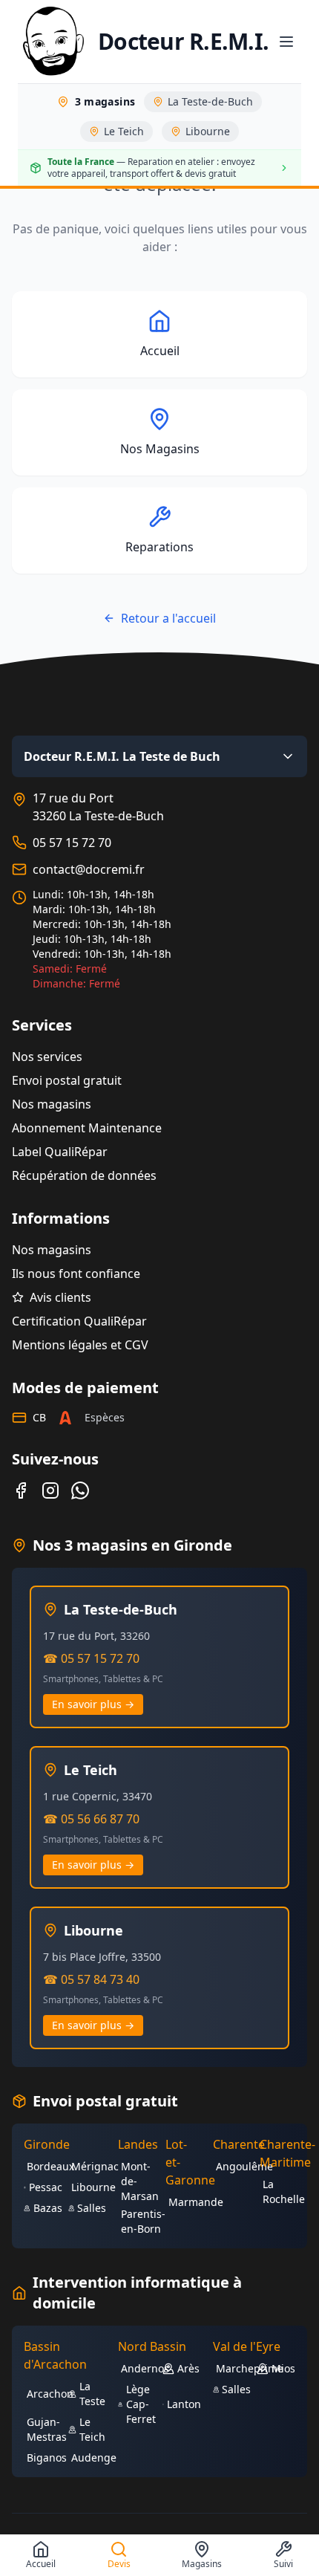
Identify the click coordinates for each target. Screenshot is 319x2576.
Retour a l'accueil (168, 618)
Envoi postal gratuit (67, 1080)
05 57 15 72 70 (72, 843)
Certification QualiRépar (79, 1321)
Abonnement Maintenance (87, 1128)
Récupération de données (84, 1175)
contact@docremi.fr (89, 869)
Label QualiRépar (60, 1152)
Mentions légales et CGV (80, 1345)
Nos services (47, 1057)
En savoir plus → (93, 1704)
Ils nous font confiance (76, 1274)
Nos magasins (52, 1104)
